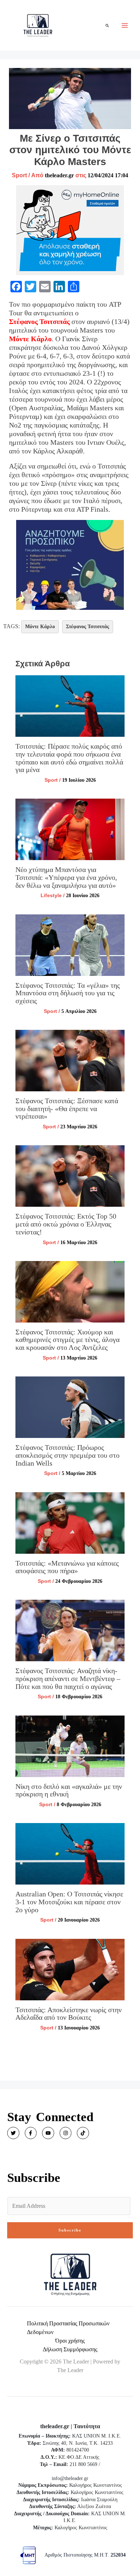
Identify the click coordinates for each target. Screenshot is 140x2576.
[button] (108, 25)
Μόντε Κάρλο (30, 339)
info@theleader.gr (70, 2478)
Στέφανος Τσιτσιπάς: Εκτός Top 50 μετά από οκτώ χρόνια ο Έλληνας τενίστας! (66, 1224)
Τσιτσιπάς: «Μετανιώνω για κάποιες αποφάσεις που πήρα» (67, 1567)
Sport (19, 175)
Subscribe (70, 2230)
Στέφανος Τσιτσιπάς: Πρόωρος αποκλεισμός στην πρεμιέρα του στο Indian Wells (67, 1455)
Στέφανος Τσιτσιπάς (39, 321)
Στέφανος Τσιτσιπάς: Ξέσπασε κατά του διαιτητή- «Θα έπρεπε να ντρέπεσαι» (67, 1108)
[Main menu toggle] (125, 25)
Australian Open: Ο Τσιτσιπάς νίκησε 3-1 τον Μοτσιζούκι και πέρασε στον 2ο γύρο (69, 1902)
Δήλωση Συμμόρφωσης (70, 2349)
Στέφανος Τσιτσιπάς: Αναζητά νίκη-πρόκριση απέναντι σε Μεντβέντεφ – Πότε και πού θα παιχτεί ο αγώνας (68, 1678)
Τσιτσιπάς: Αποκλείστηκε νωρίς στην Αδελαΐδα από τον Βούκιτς (69, 2014)
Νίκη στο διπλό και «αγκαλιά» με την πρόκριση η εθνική (69, 1790)
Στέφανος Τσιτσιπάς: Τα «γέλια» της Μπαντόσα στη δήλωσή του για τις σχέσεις (68, 993)
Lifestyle (51, 895)
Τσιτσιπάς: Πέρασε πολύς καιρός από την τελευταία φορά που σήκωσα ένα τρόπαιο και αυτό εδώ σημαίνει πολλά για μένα (69, 758)
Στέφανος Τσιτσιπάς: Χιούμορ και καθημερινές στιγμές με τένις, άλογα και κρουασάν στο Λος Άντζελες (67, 1340)
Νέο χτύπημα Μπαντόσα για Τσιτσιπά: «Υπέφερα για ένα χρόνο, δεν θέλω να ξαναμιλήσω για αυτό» (66, 877)
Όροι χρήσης (70, 2341)
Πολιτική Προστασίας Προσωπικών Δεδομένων (68, 2328)
